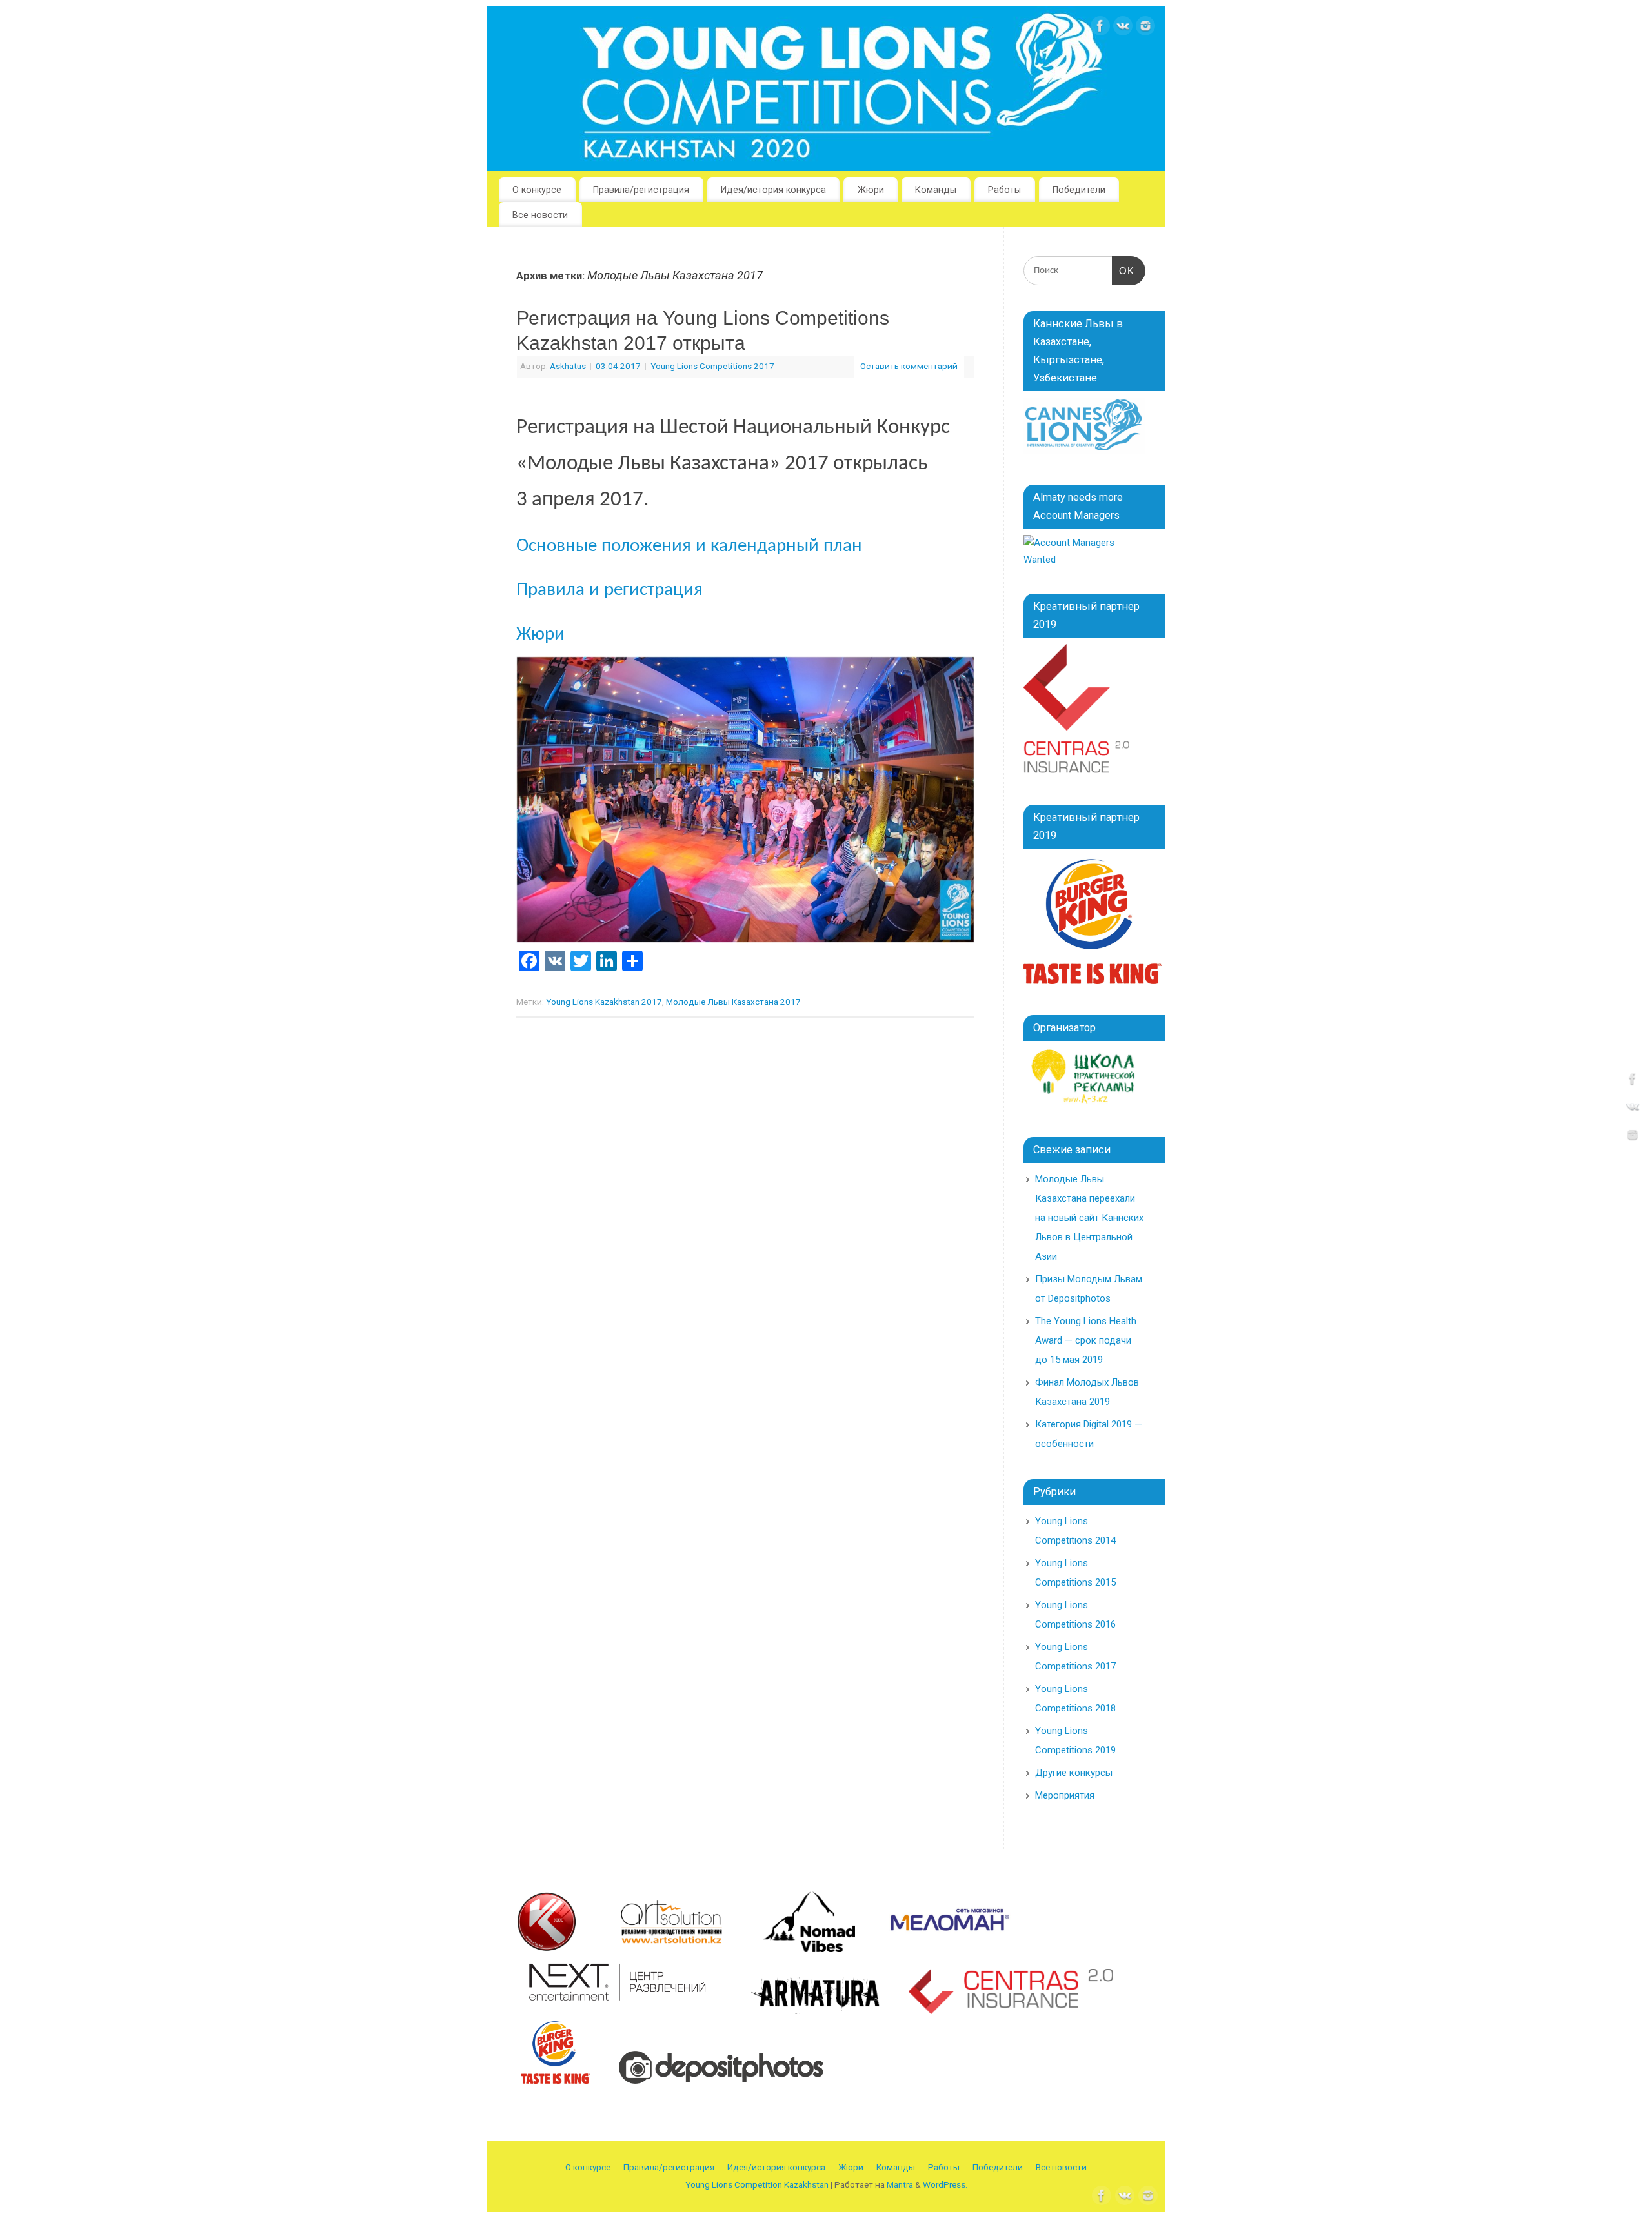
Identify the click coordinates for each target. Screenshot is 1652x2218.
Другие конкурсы (1074, 1773)
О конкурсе (537, 190)
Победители (1079, 190)
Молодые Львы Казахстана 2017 (733, 1002)
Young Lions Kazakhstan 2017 (604, 1002)
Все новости (540, 215)
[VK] (1123, 29)
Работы (1004, 190)
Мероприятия (1065, 1795)
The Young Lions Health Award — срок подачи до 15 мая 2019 (1086, 1340)
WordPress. (945, 2184)
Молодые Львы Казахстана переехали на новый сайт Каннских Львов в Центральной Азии (1089, 1218)
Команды (936, 190)
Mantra (900, 2184)
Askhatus (568, 366)
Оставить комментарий (909, 366)
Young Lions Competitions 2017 (712, 366)
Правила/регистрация (641, 190)
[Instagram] (1145, 29)
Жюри (871, 190)
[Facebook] (1100, 29)
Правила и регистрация (609, 590)
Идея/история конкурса (773, 190)
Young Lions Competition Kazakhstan (757, 2184)
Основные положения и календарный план (689, 547)
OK (1123, 271)
